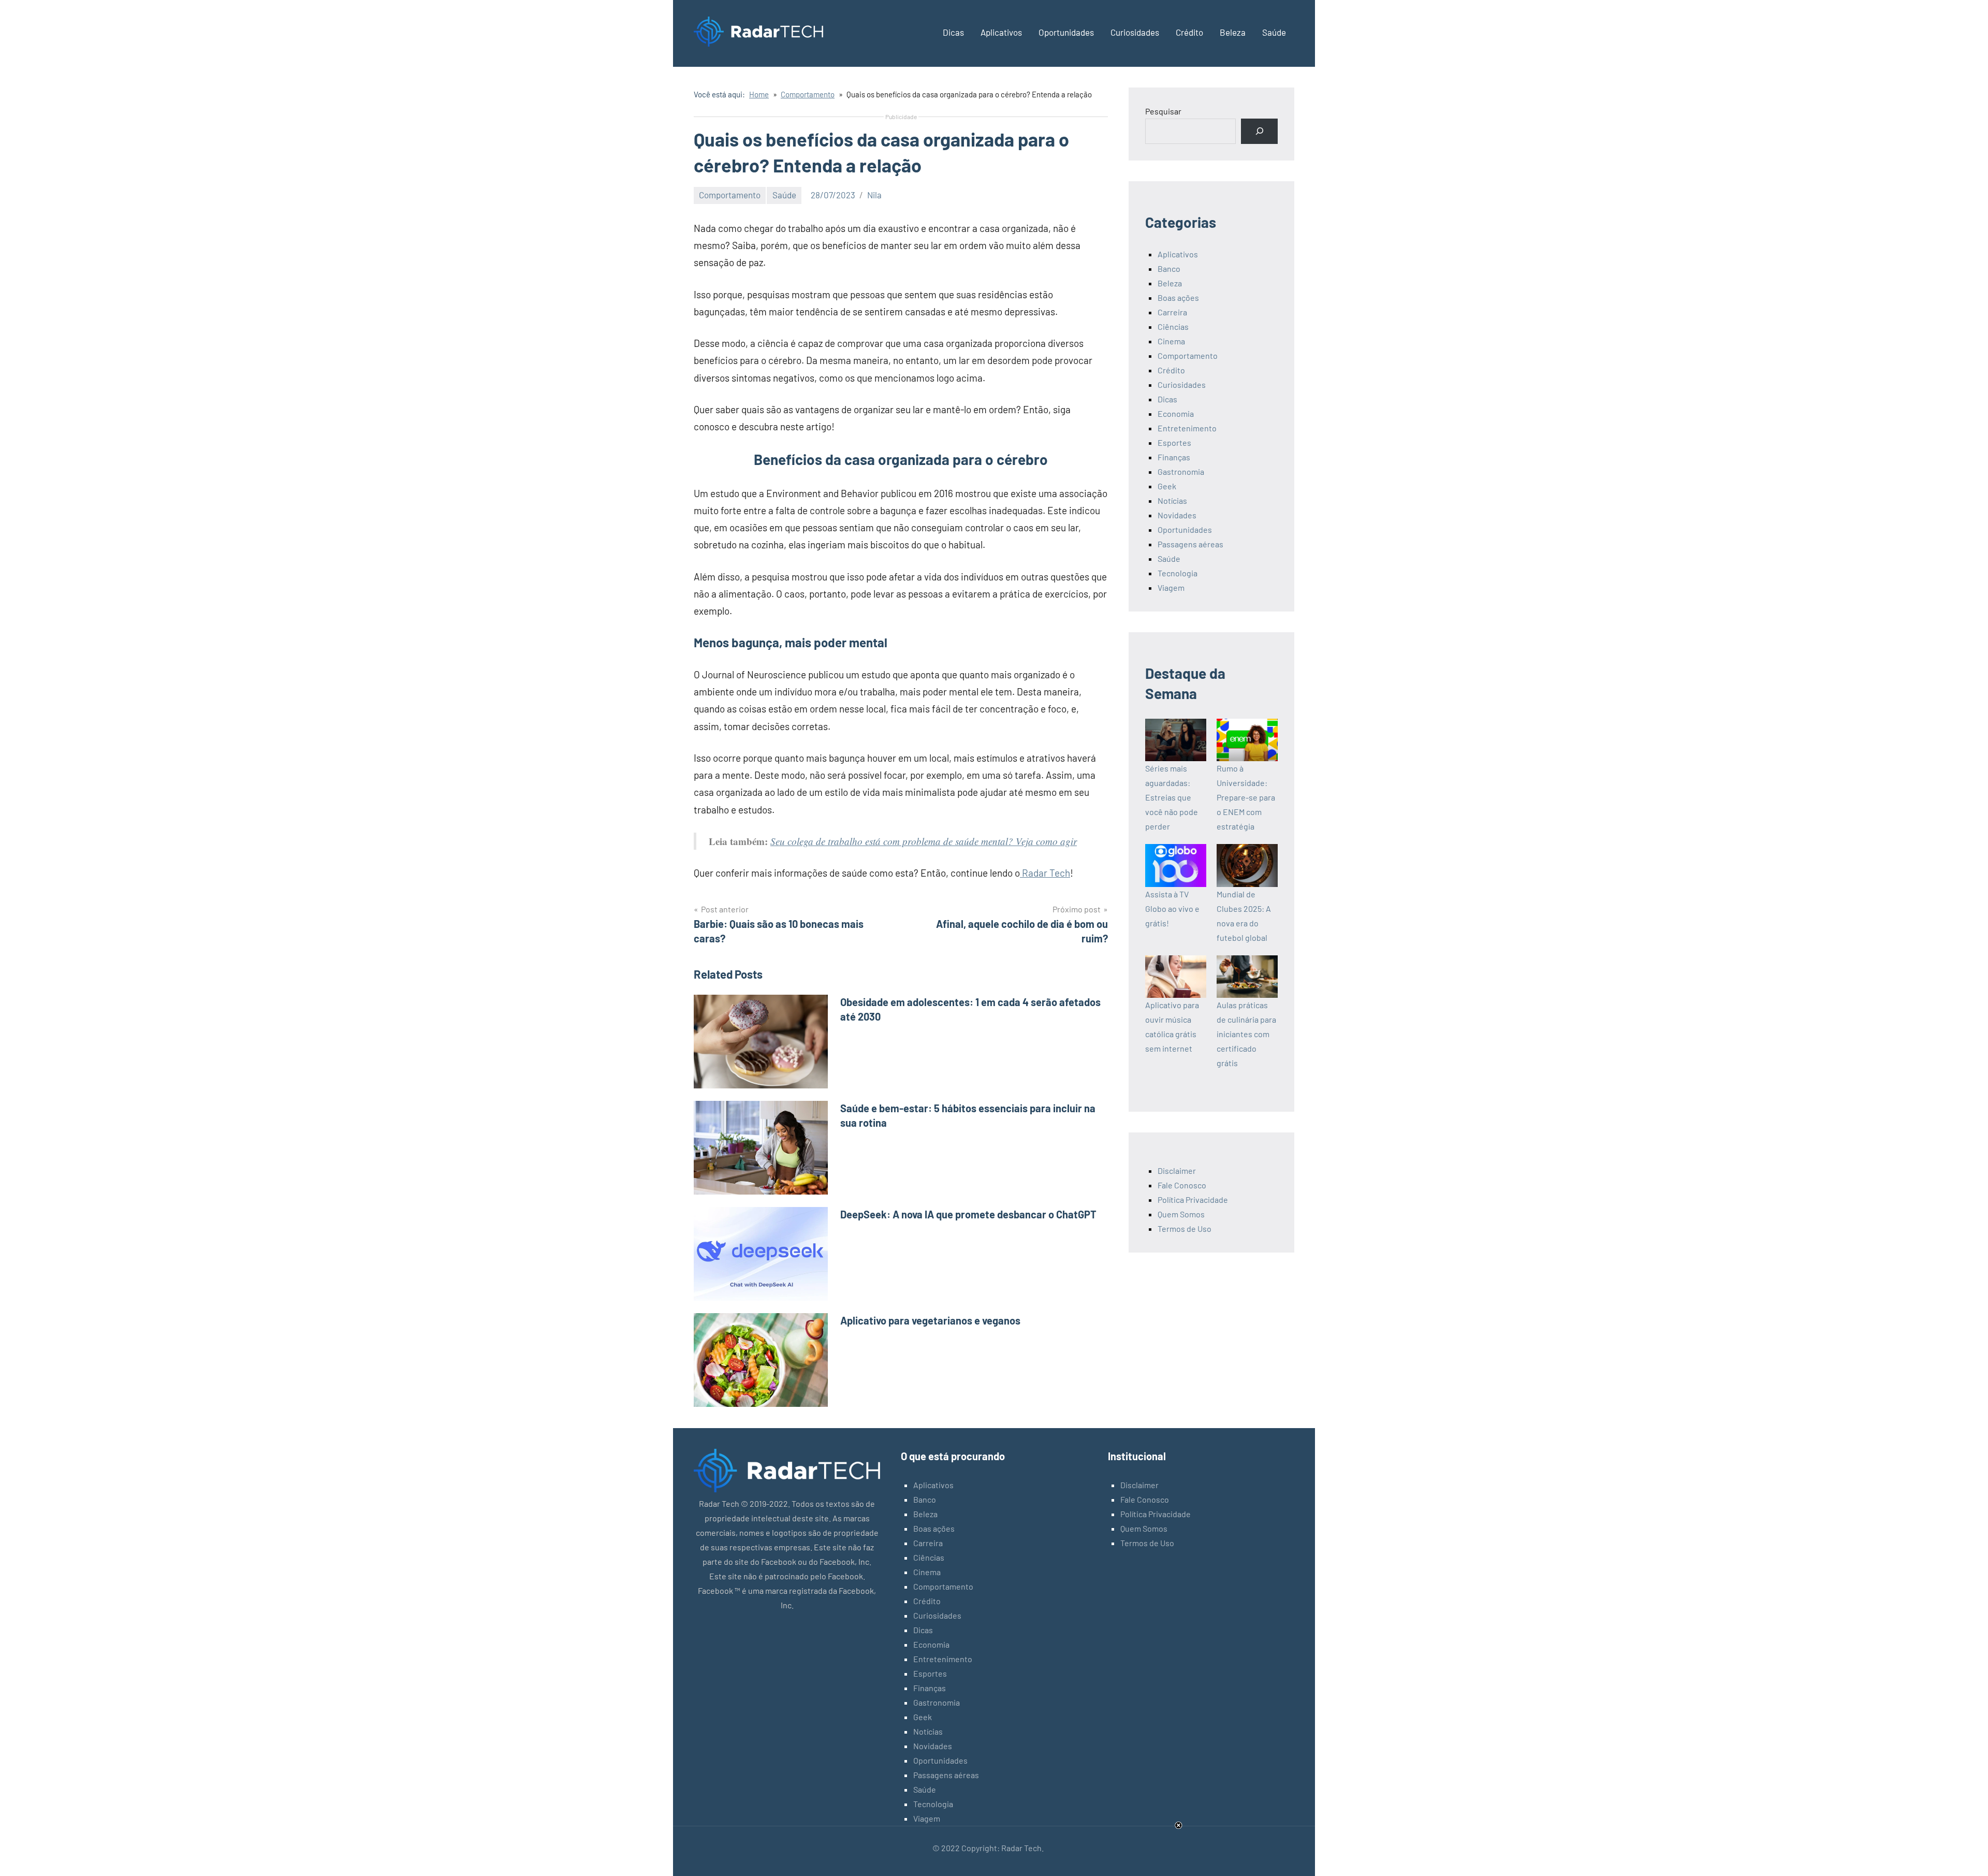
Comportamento (730, 195)
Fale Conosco (1182, 1185)
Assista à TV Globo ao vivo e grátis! (1172, 908)
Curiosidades (1135, 32)
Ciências (1173, 326)
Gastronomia (1181, 471)
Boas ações (1178, 297)
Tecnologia (1178, 573)
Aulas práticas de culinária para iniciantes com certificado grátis (1246, 1034)
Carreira (1172, 312)
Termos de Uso (1185, 1228)
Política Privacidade (1193, 1199)
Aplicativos (1001, 32)
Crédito (1189, 32)
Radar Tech (1045, 873)
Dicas (953, 32)
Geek (1167, 486)
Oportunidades (1066, 32)
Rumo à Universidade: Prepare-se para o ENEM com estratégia (1246, 797)
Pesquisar (1163, 111)
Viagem (1171, 587)
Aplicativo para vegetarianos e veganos (930, 1320)
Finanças (1174, 457)
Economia (1176, 413)
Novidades (1177, 515)
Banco (1169, 268)
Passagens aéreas (1190, 544)
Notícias (1172, 500)
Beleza (1233, 32)
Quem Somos (1181, 1214)
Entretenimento (1187, 428)
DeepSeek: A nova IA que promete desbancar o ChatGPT (968, 1214)
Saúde (1274, 32)
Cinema (1171, 341)
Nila (874, 195)
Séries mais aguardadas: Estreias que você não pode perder (1172, 797)
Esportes (1174, 442)
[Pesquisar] (1259, 131)
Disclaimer (1177, 1170)
